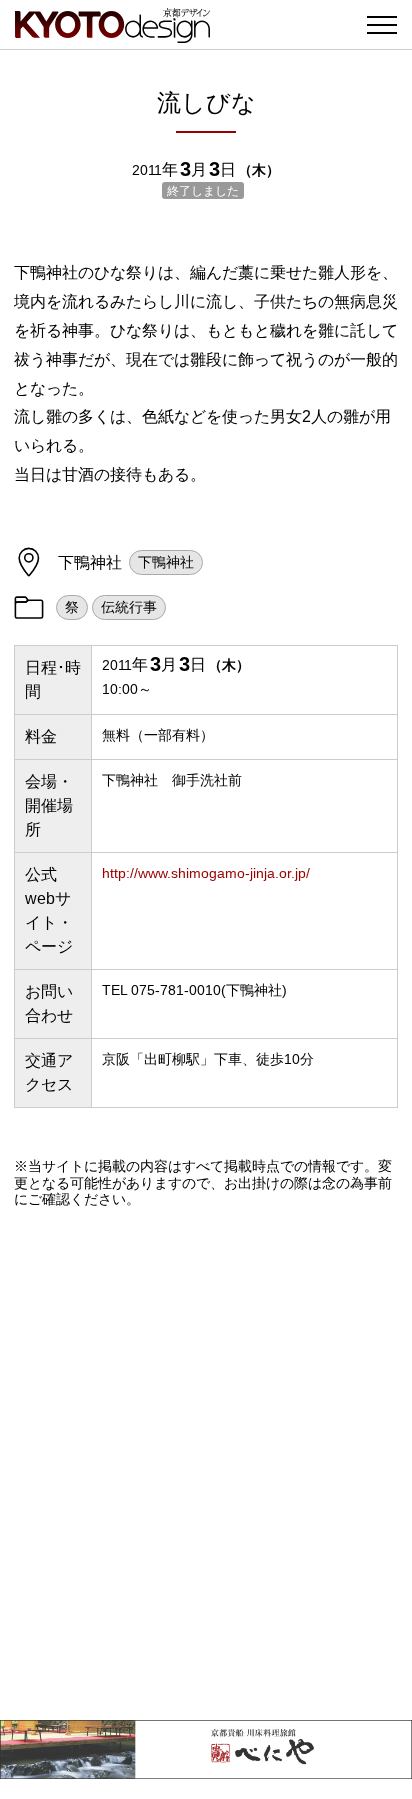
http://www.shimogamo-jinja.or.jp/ (206, 873)
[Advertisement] (206, 1464)
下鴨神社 (166, 562)
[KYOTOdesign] (112, 32)
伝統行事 (129, 607)
